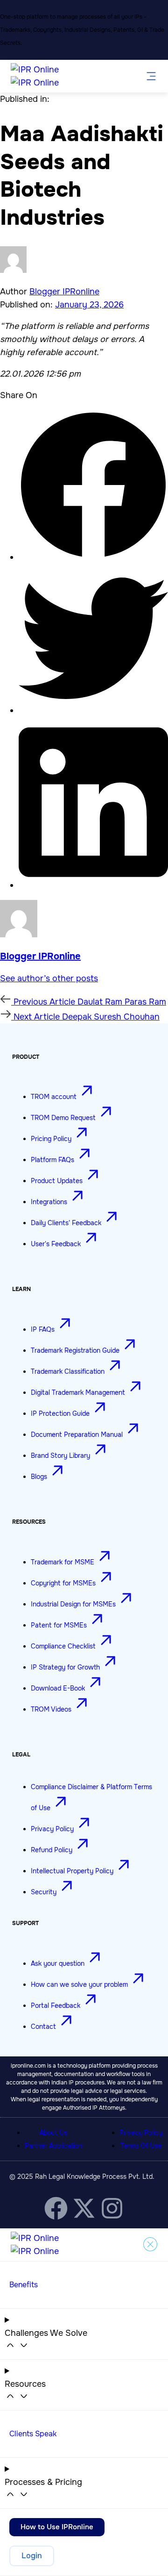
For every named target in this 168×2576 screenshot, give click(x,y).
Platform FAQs (53, 1160)
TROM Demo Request (64, 1118)
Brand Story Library (61, 1456)
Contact (44, 2027)
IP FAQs (44, 1329)
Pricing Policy (52, 1139)
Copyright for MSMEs (64, 1583)
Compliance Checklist (64, 1646)
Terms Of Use (141, 2146)
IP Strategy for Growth (66, 1667)
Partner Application (53, 2146)
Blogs (40, 1477)
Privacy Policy (53, 1829)
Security (45, 1892)
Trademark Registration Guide (76, 1350)
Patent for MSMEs (60, 1625)
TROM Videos (52, 1709)
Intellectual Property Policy (73, 1871)
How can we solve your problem (80, 1984)
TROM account (55, 1097)
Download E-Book (59, 1688)
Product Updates (58, 1181)
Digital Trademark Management (79, 1392)
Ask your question (59, 1963)
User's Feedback (57, 1244)
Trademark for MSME (63, 1562)
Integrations (50, 1202)
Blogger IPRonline (64, 292)
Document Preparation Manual (78, 1434)
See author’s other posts (49, 978)
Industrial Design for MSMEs (74, 1604)
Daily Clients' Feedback (67, 1223)
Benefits (24, 2285)
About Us (53, 2133)
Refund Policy (52, 1850)
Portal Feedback (56, 2005)
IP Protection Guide (61, 1413)
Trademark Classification (69, 1371)
